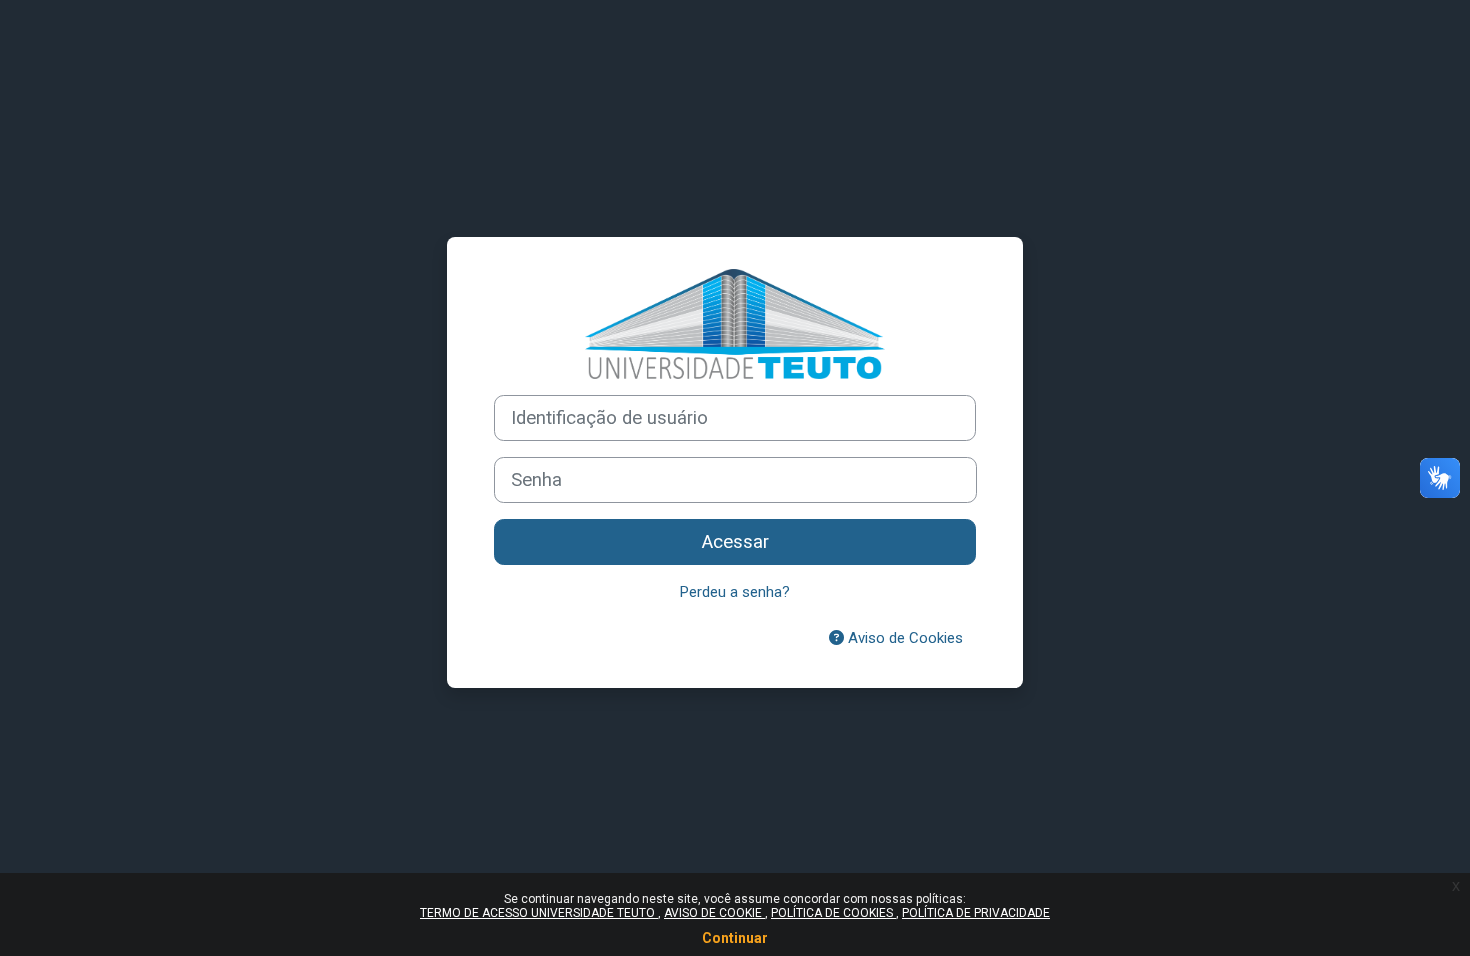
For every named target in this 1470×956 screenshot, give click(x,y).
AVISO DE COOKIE (714, 913)
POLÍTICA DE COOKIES (833, 913)
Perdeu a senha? (735, 592)
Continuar (735, 938)
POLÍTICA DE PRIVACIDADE (976, 913)
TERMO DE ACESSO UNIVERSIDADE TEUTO (539, 913)
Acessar (735, 542)
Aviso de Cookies (903, 638)
